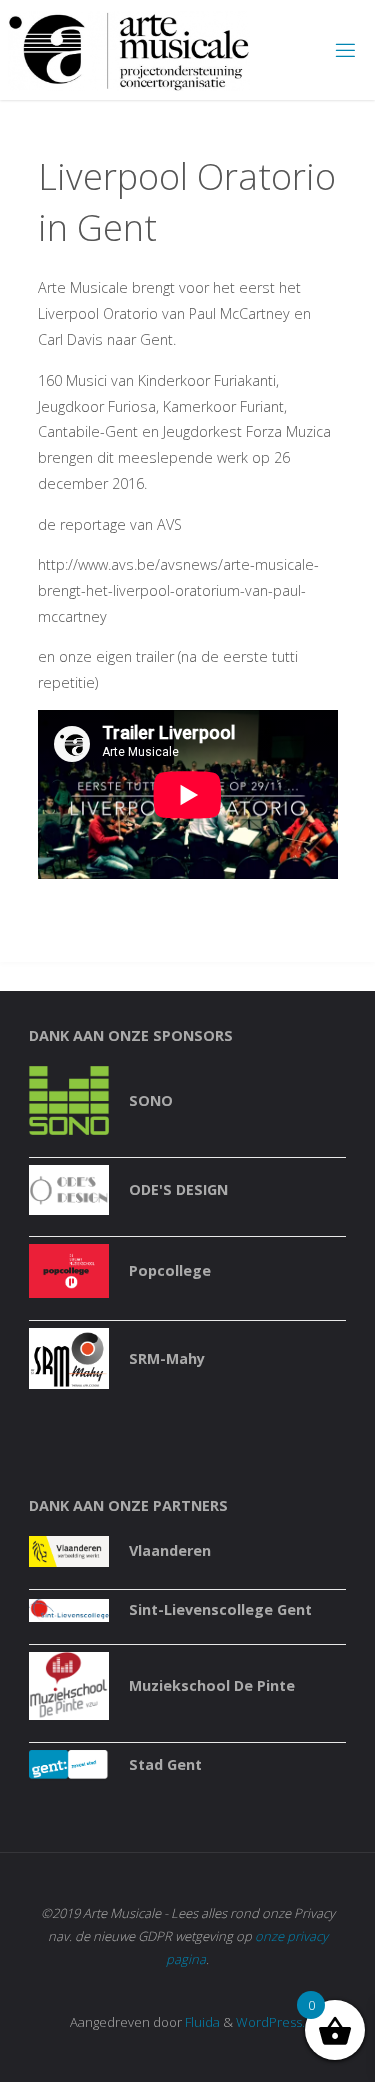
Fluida (201, 2022)
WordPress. (270, 2022)
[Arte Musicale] (129, 49)
